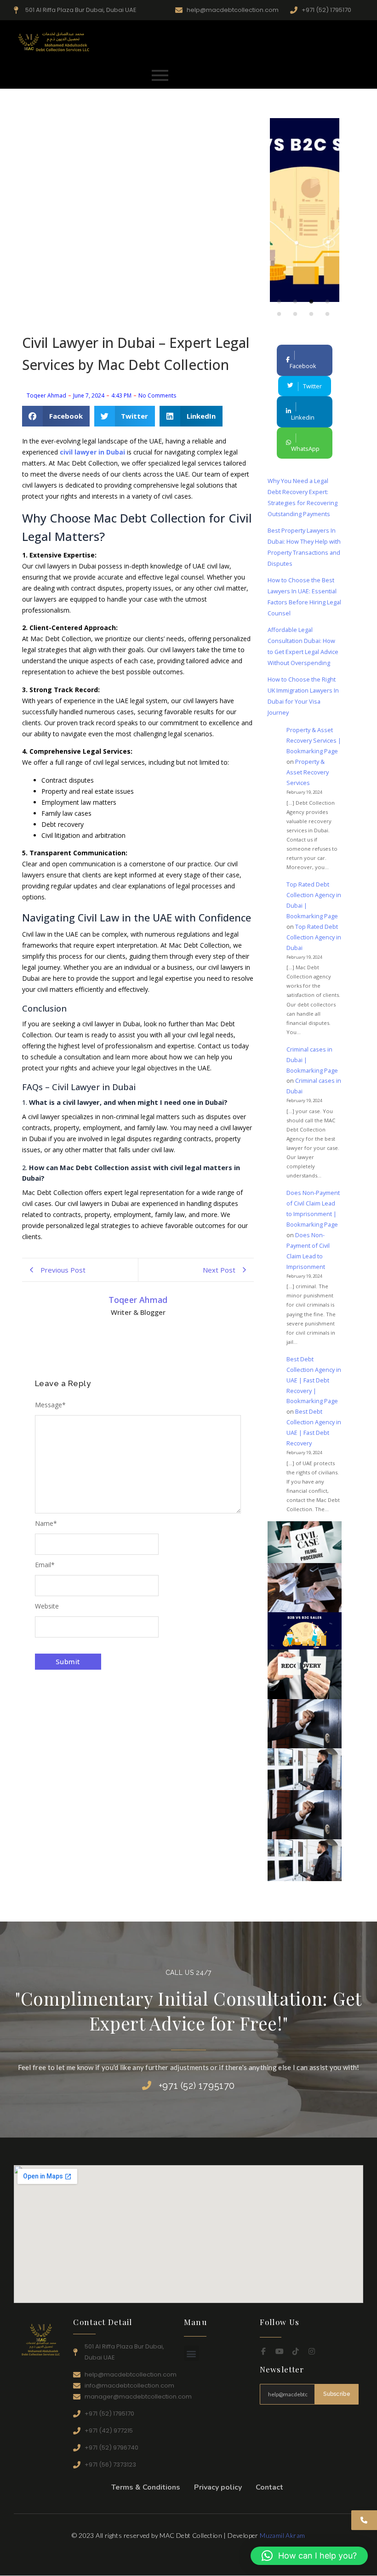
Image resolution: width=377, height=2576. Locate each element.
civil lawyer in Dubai (92, 452)
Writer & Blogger (138, 1312)
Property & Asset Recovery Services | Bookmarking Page (314, 740)
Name (46, 1523)
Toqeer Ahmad (138, 1300)
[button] (56, 416)
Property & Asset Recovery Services (308, 772)
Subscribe (337, 2394)
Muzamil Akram (282, 2535)
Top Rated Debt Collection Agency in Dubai (314, 937)
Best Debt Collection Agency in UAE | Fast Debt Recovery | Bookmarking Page (314, 1380)
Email (45, 1565)
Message (50, 1405)
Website (47, 1606)
